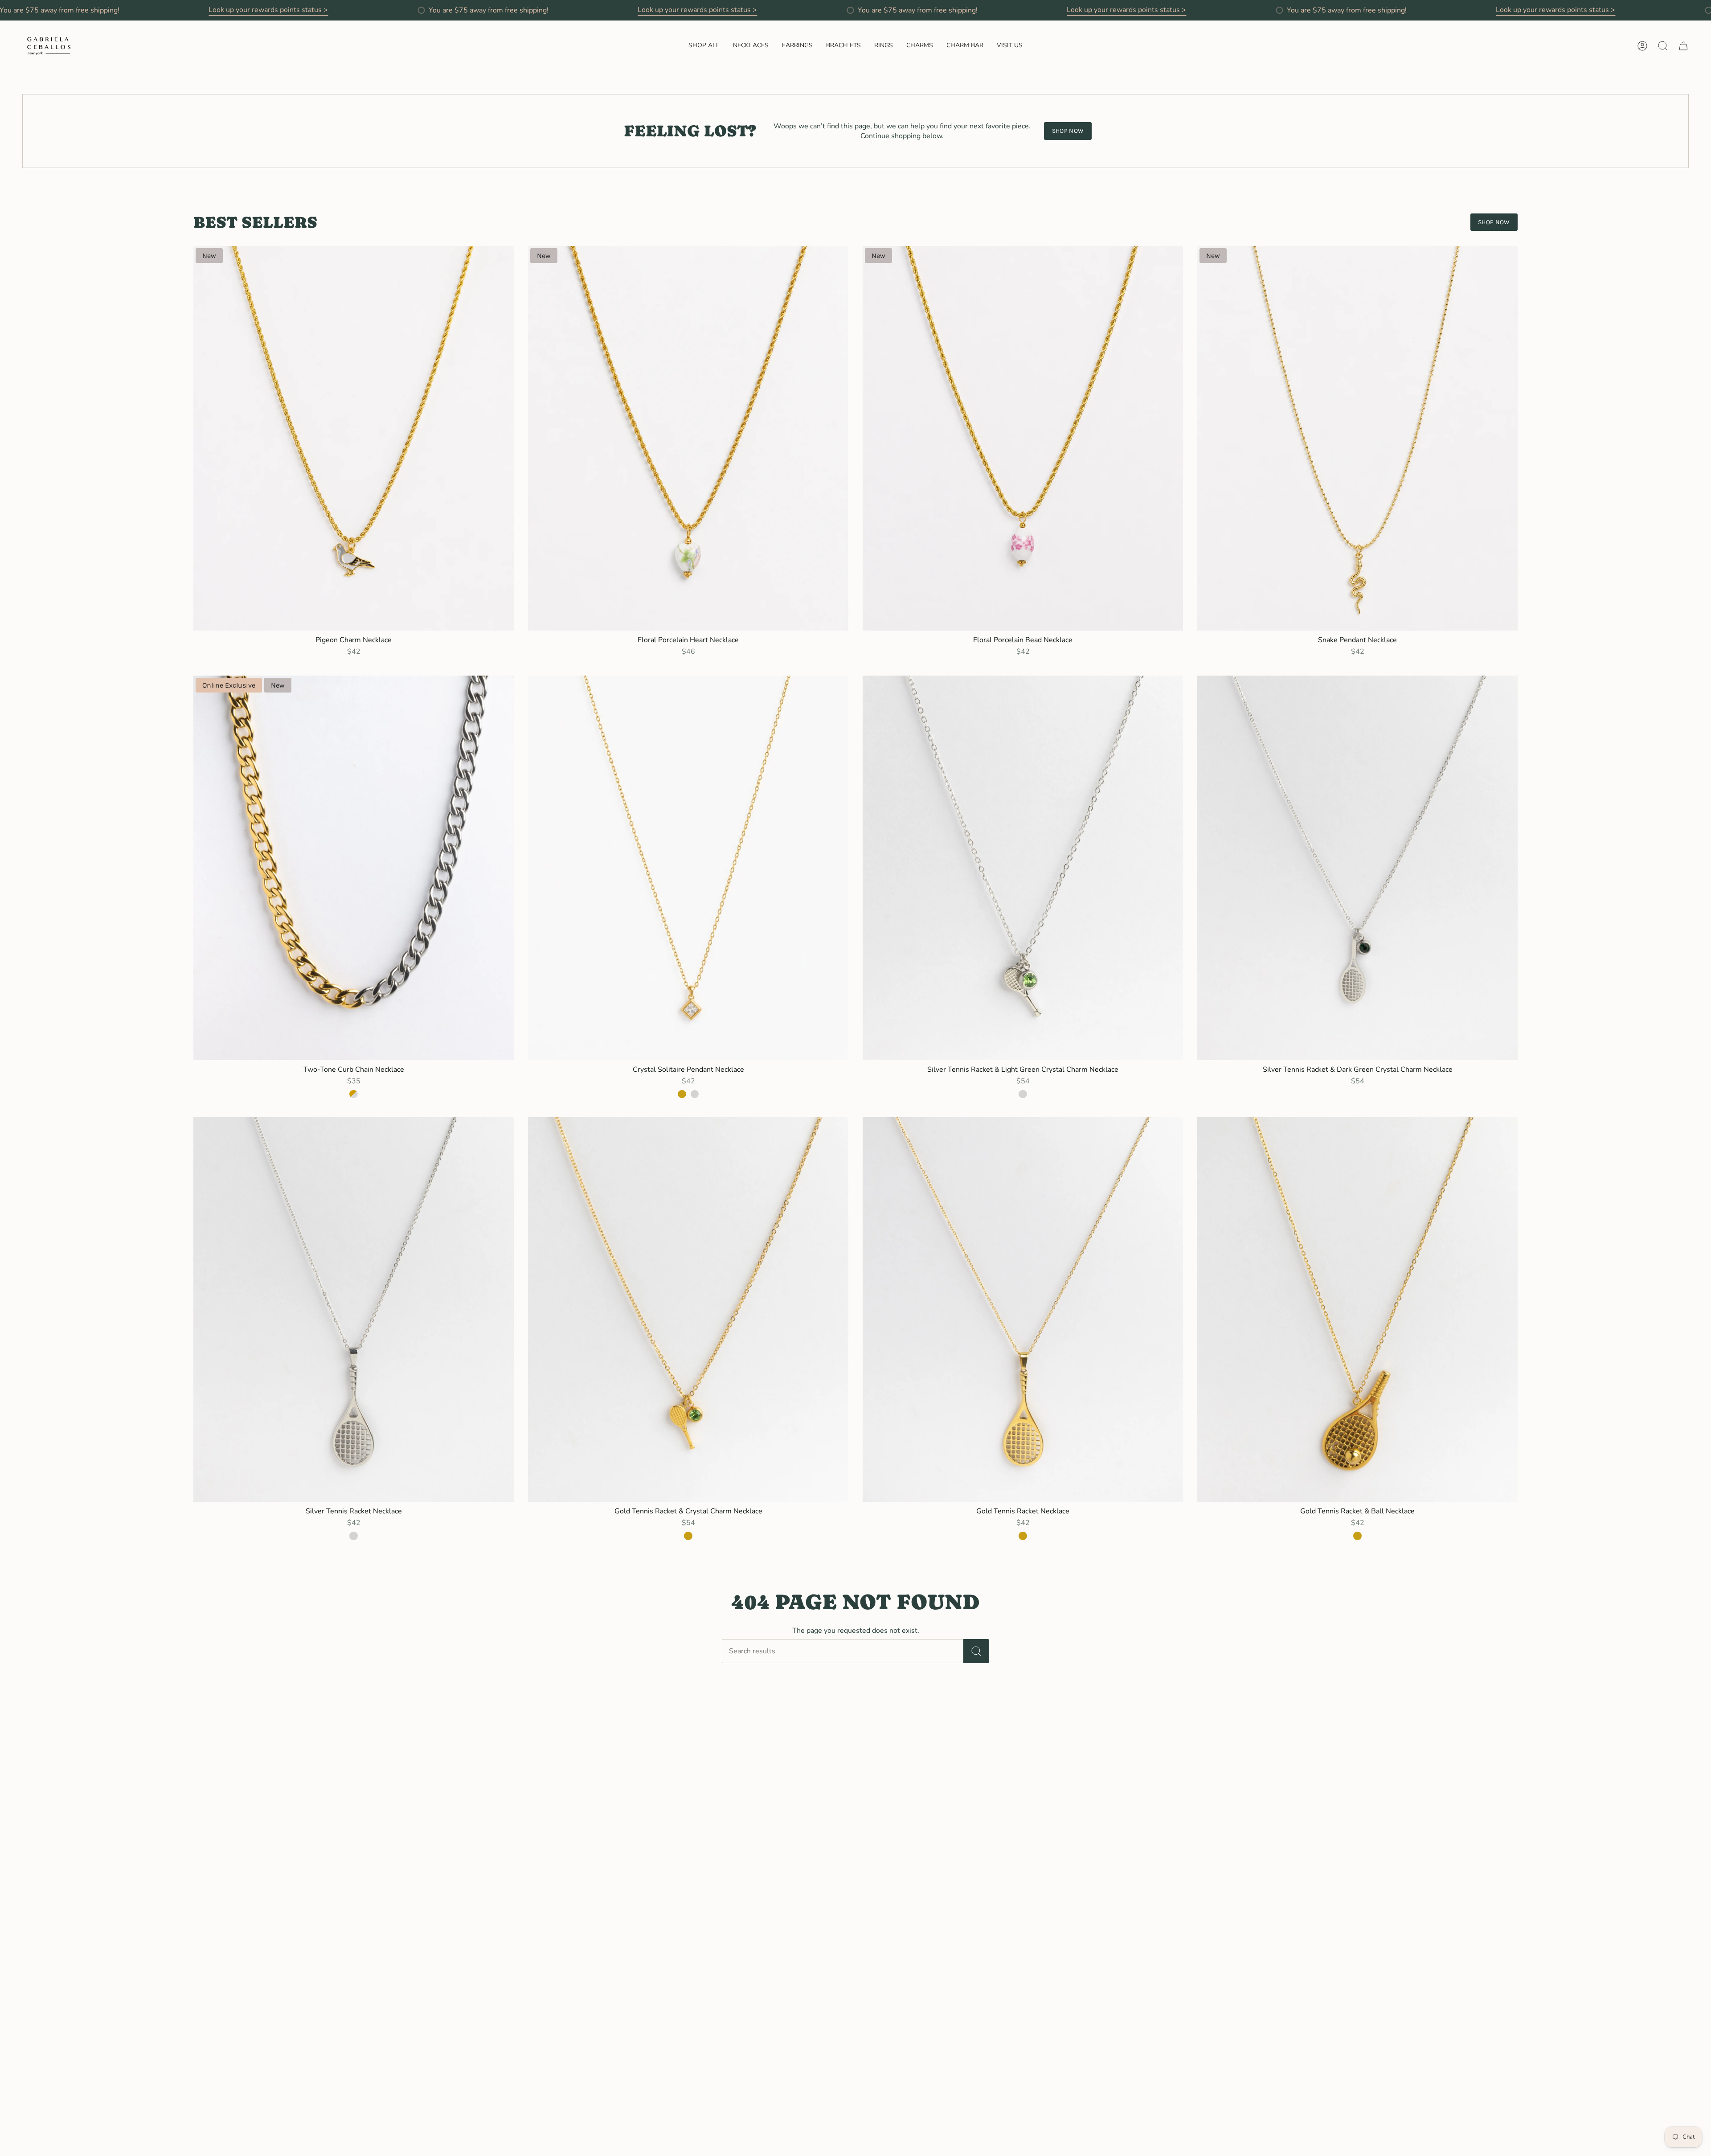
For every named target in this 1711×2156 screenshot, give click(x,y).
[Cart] (1683, 46)
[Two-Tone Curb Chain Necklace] (354, 868)
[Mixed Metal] (353, 1094)
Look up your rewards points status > (268, 10)
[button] (704, 46)
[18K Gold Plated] (682, 1094)
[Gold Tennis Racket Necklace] (1023, 1310)
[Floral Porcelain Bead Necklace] (1023, 438)
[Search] (976, 1651)
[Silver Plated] (695, 1094)
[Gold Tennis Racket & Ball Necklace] (1357, 1310)
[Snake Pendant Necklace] (1357, 438)
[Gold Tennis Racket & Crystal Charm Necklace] (688, 1310)
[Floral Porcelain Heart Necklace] (688, 438)
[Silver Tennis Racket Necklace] (354, 1310)
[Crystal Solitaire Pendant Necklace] (688, 868)
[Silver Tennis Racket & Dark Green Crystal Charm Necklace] (1357, 868)
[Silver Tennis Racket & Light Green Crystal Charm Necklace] (1023, 868)
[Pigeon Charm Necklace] (354, 438)
